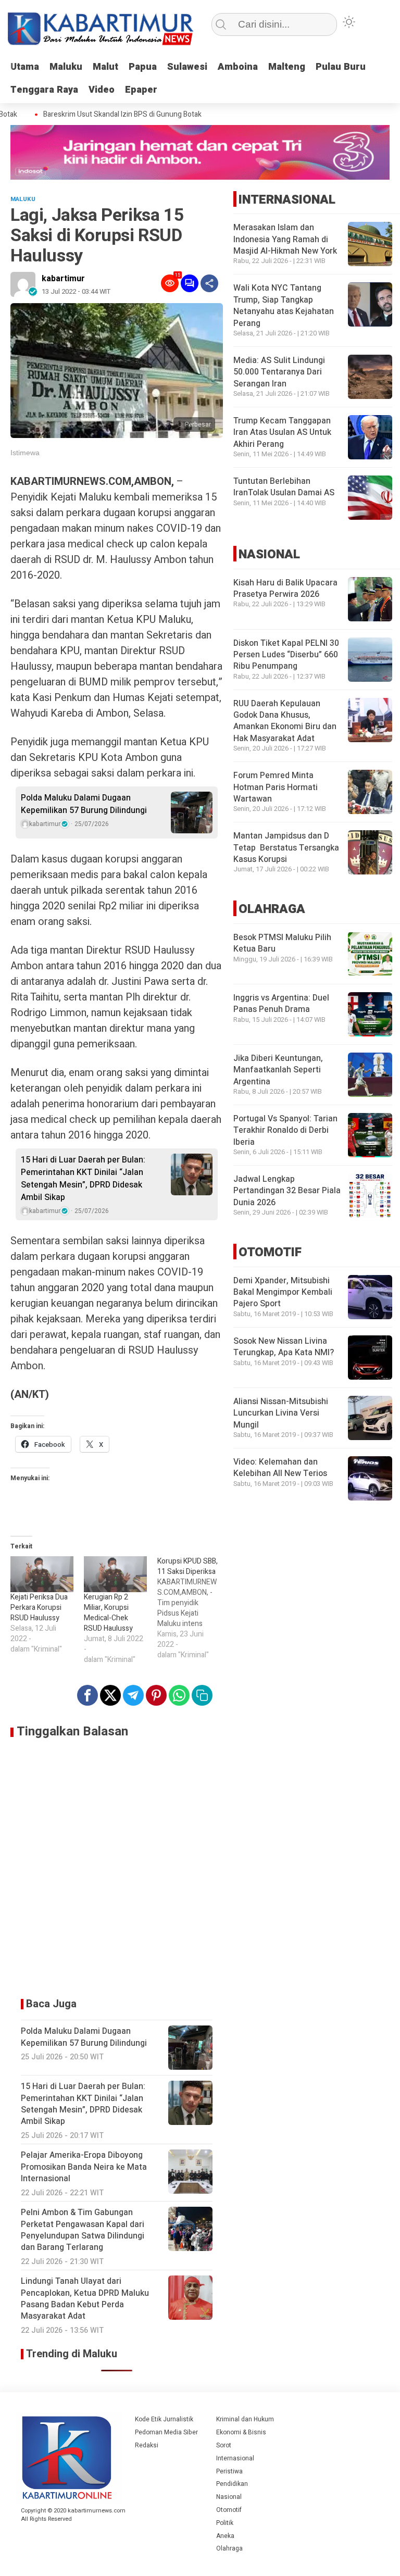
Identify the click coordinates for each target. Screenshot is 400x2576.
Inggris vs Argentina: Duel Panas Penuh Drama (281, 1004)
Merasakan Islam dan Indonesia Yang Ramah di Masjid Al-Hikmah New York (285, 239)
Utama (25, 67)
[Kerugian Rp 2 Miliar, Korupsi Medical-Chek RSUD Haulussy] (115, 1574)
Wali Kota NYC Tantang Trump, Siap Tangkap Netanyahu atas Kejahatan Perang (284, 305)
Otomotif (229, 2510)
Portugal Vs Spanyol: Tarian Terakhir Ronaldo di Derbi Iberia (285, 1130)
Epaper (141, 90)
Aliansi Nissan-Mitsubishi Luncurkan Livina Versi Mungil (281, 1413)
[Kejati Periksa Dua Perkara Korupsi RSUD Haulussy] (42, 1574)
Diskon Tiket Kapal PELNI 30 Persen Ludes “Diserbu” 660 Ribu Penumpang (286, 655)
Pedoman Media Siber (166, 2432)
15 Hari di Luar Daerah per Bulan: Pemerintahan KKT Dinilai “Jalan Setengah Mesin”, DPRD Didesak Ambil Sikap (83, 1179)
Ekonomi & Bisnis (241, 2432)
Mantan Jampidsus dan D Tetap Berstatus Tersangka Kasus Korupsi (286, 848)
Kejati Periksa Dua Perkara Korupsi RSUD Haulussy (39, 1608)
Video (102, 90)
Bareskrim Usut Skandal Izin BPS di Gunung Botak (107, 115)
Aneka (225, 2536)
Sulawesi (187, 67)
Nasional (229, 2497)
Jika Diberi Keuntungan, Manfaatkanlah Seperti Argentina (278, 1070)
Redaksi (147, 2445)
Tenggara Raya (44, 90)
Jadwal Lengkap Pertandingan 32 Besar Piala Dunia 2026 (287, 1191)
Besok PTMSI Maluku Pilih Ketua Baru (282, 943)
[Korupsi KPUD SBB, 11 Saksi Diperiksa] (194, 1608)
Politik (225, 2523)
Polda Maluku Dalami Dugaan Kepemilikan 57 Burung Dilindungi (84, 804)
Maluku (66, 67)
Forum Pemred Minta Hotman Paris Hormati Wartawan (276, 787)
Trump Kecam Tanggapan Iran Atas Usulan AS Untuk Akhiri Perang (282, 433)
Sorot (224, 2445)
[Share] (209, 283)
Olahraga (229, 2548)
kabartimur (63, 279)
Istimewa (25, 453)
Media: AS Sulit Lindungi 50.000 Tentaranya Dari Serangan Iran (279, 372)
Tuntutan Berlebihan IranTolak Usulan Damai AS (284, 487)
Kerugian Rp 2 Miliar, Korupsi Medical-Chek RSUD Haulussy (108, 1613)
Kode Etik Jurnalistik (164, 2419)
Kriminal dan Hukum (245, 2419)
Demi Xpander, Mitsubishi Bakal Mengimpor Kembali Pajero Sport (283, 1292)
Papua (143, 67)
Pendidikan (232, 2484)
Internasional (235, 2458)
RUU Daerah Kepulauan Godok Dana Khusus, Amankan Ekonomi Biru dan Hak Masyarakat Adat (285, 721)
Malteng (287, 67)
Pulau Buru (341, 67)
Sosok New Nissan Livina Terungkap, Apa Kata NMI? (284, 1347)
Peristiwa (229, 2471)
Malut (105, 67)
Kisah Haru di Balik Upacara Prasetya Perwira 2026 (285, 589)
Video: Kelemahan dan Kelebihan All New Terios (280, 1468)
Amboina (238, 67)
